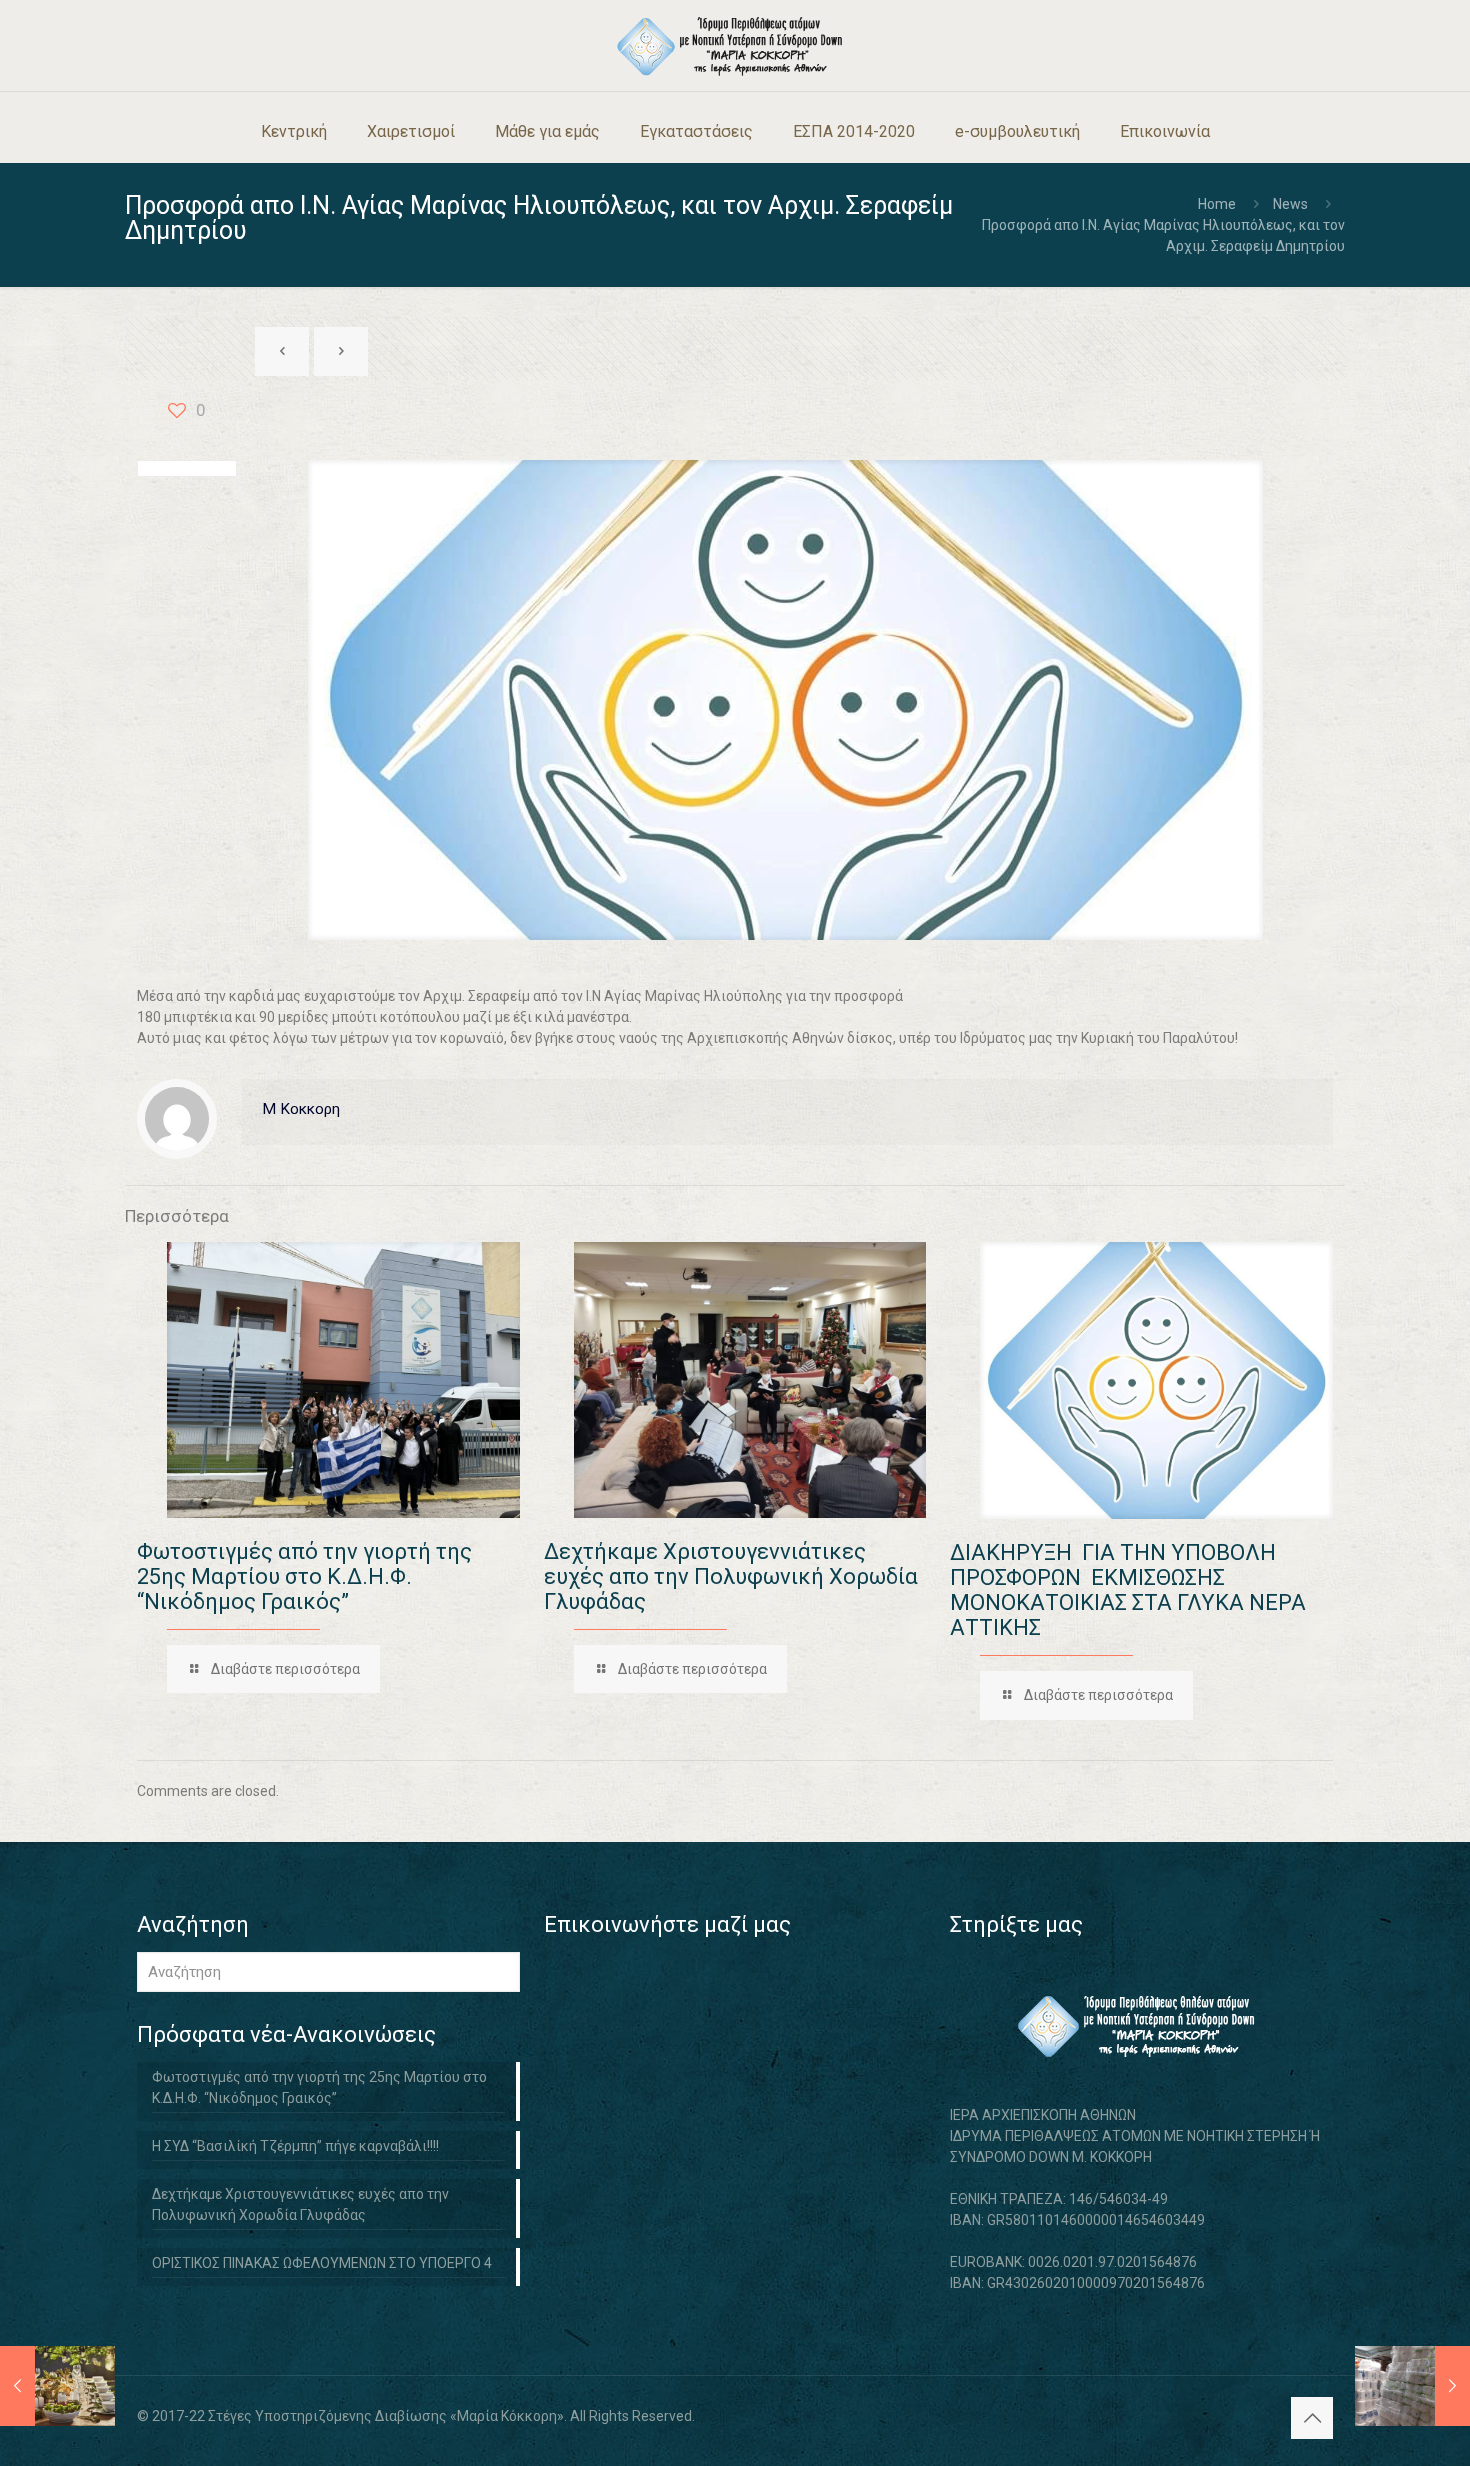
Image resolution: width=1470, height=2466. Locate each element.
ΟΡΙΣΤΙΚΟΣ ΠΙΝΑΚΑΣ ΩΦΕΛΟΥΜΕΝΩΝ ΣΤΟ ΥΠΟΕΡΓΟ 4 (322, 2263)
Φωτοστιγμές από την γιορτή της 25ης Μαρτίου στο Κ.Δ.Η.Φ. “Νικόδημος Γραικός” (304, 1576)
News (1290, 204)
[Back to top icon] (1312, 2418)
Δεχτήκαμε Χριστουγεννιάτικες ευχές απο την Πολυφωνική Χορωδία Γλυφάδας (731, 1576)
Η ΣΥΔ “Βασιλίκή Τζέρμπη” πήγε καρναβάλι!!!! (295, 2146)
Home (1217, 204)
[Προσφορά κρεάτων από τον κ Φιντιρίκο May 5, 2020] (57, 2386)
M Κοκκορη (301, 1109)
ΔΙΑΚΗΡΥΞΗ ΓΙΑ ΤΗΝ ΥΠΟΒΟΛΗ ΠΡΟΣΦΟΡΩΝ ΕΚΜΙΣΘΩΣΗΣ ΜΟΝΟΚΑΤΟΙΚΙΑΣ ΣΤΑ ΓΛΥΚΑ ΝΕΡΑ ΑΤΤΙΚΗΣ (1128, 1590)
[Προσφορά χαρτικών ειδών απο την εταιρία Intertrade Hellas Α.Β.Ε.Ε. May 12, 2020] (1412, 2386)
